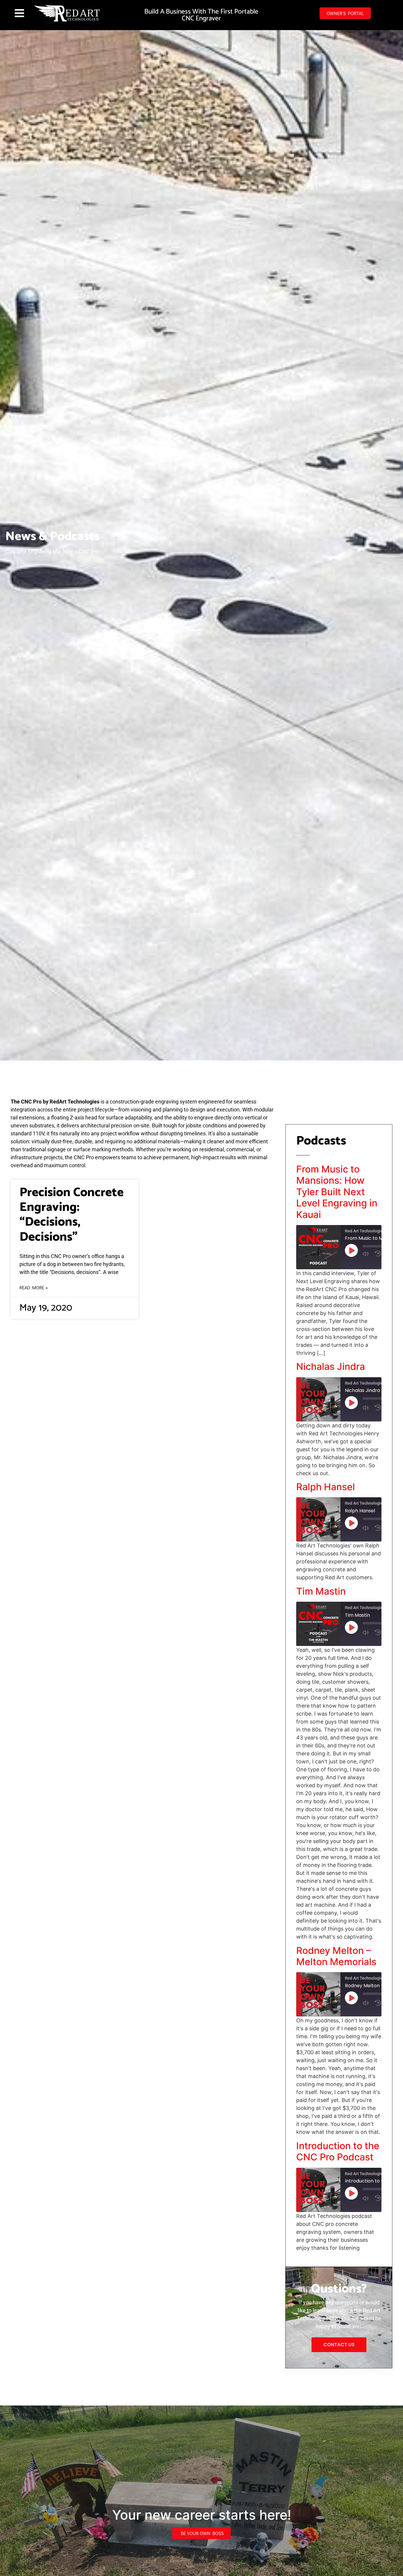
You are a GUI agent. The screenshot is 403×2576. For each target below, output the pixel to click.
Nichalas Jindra (331, 1366)
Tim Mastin (321, 1591)
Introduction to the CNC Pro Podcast (338, 2151)
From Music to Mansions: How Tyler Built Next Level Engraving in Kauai (337, 1192)
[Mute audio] (367, 1254)
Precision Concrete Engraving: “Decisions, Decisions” (72, 1215)
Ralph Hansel (326, 1487)
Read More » (34, 1287)
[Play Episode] (351, 1250)
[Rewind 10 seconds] (378, 1254)
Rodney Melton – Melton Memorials (336, 1956)
